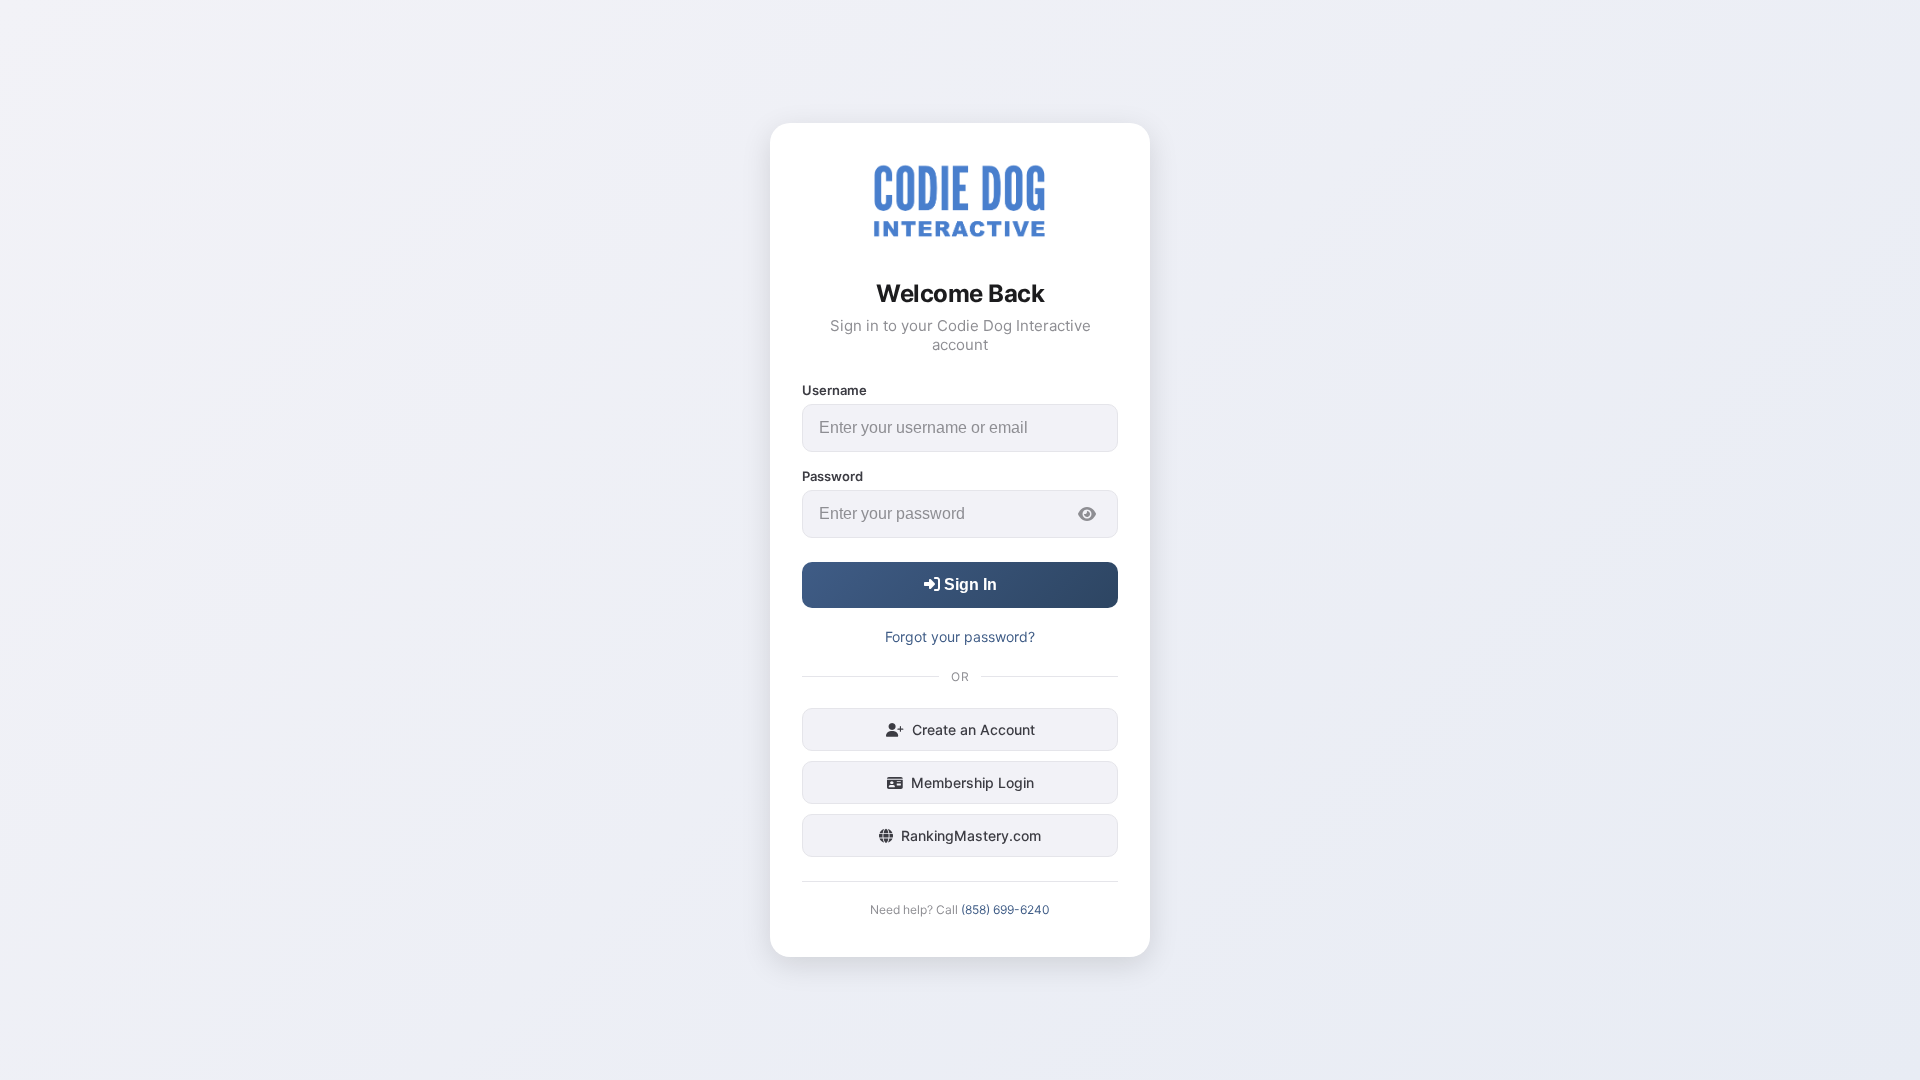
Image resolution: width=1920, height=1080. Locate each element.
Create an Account (973, 729)
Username (834, 390)
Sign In (968, 584)
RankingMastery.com (971, 835)
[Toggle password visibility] (1087, 514)
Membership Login (972, 782)
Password (832, 476)
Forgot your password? (960, 636)
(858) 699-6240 (1005, 909)
